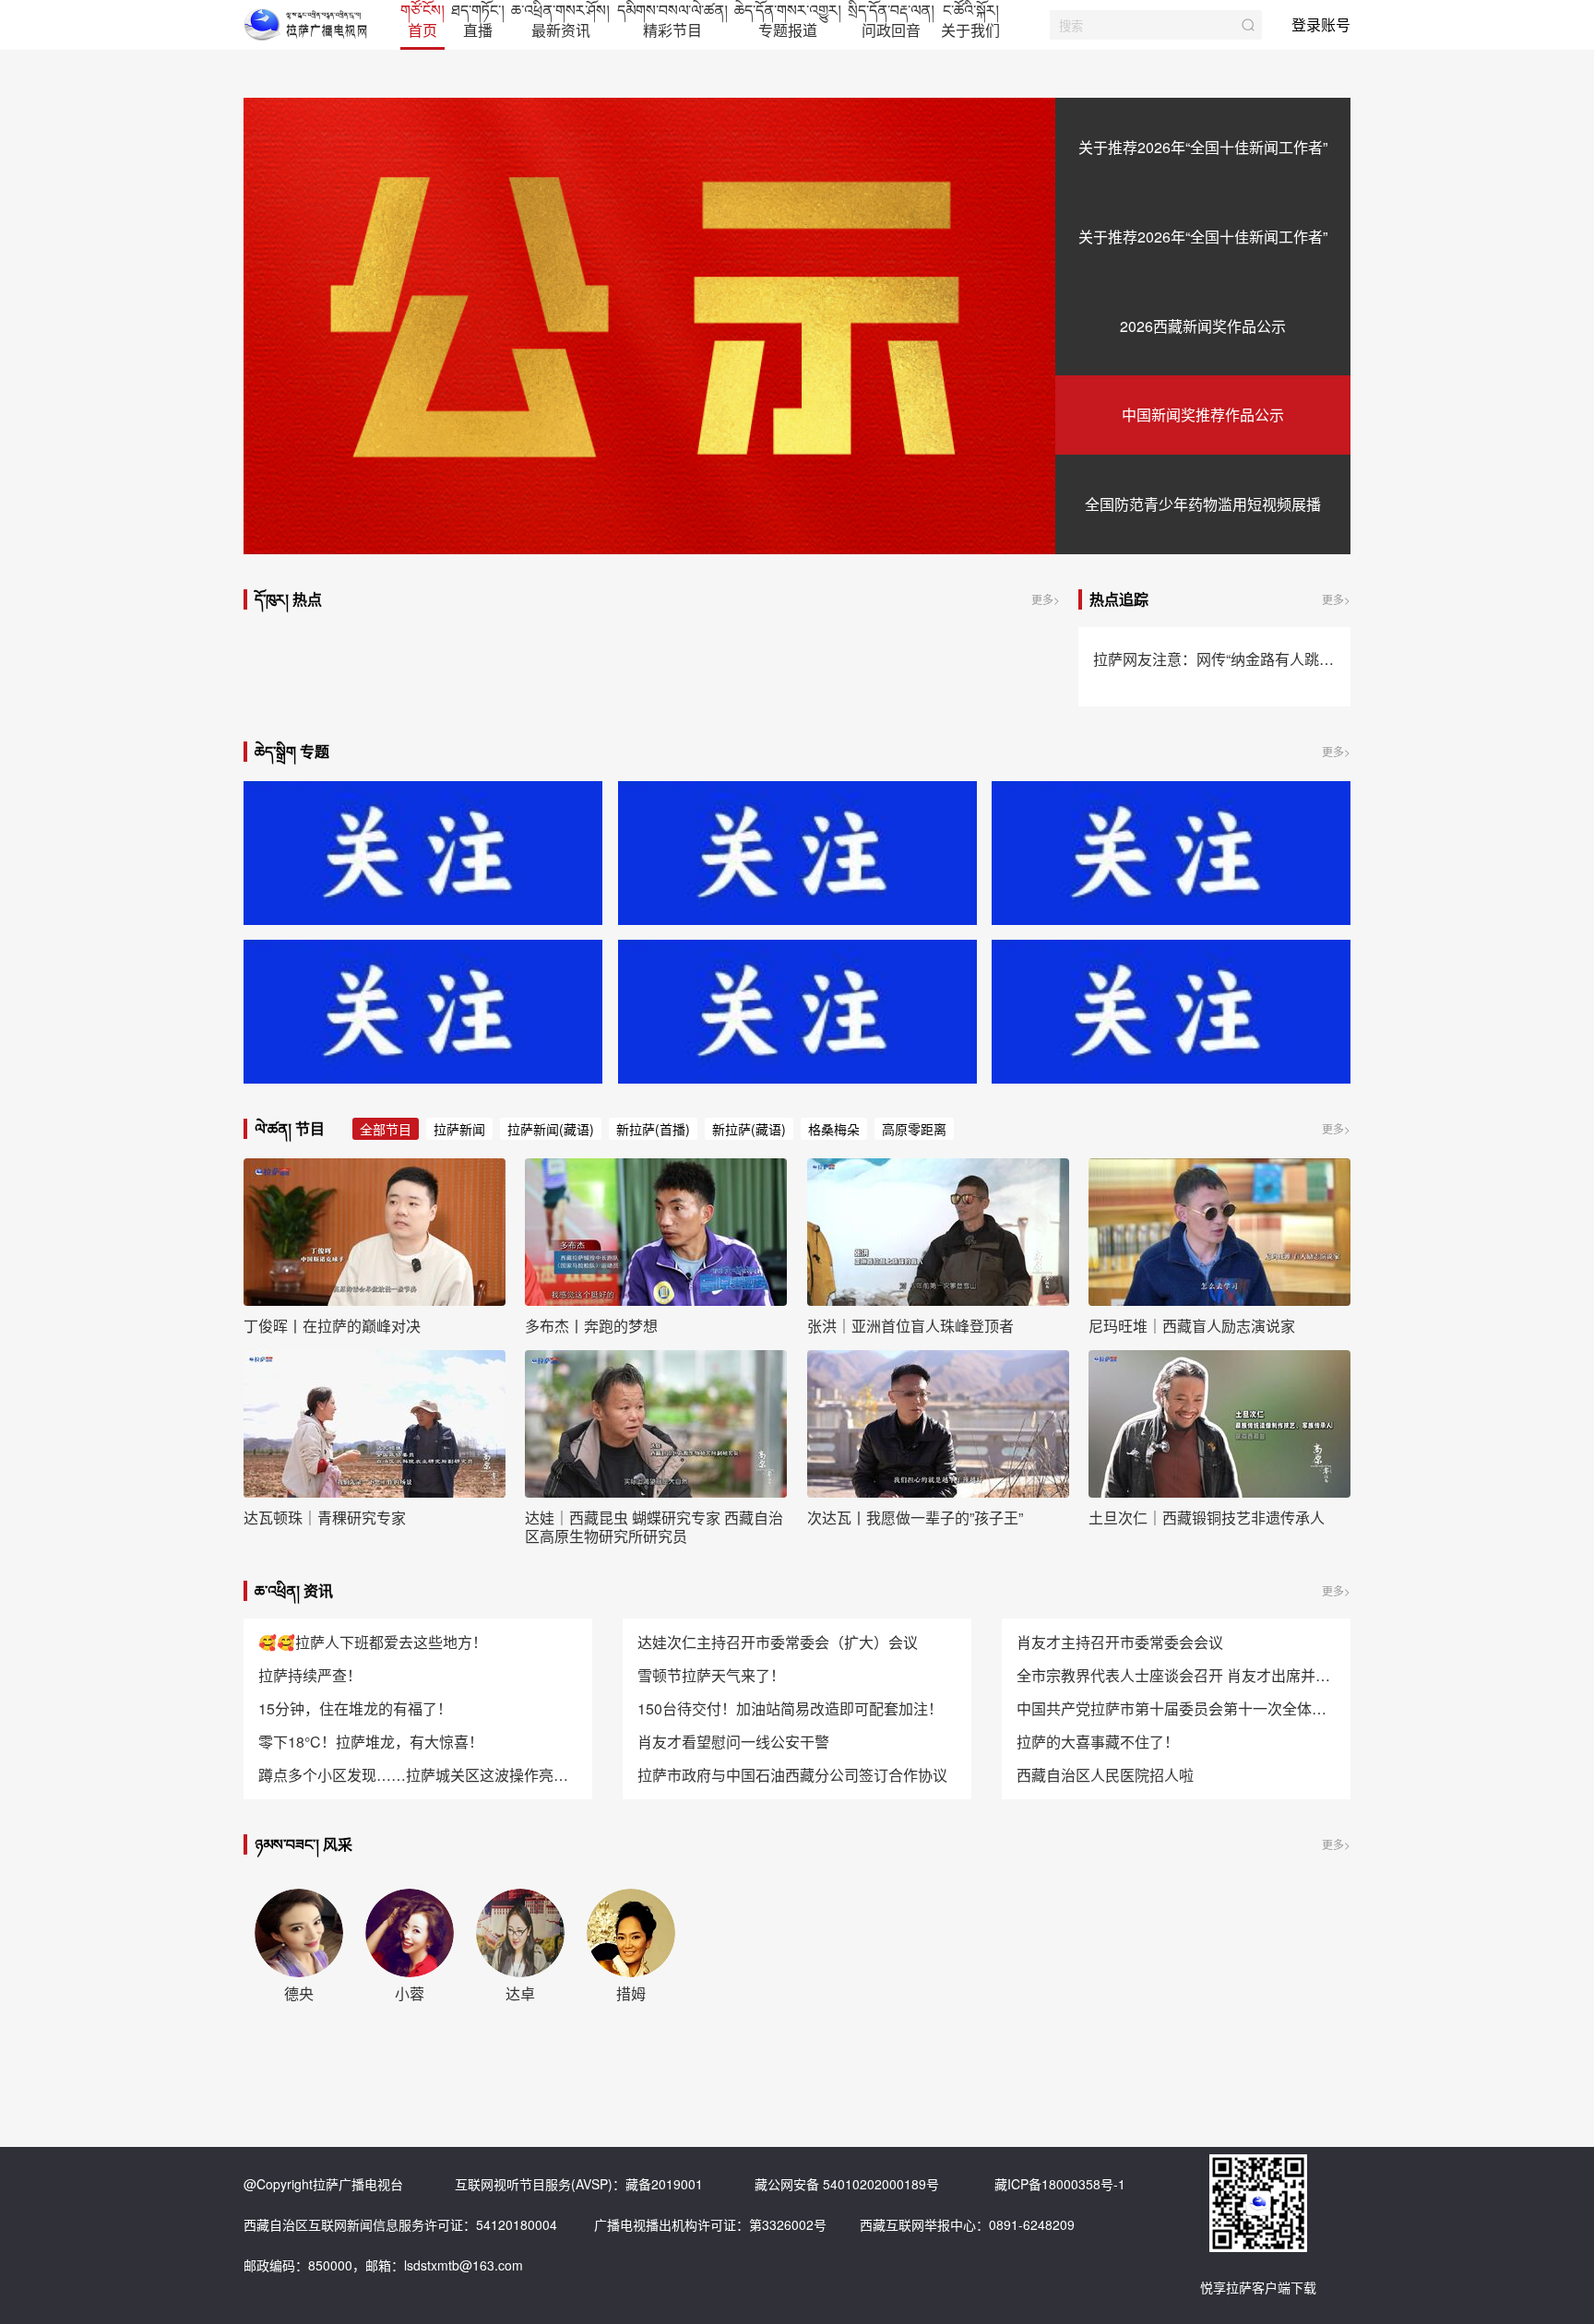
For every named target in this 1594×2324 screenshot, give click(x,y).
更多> (1046, 599)
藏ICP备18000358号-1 (1060, 2184)
